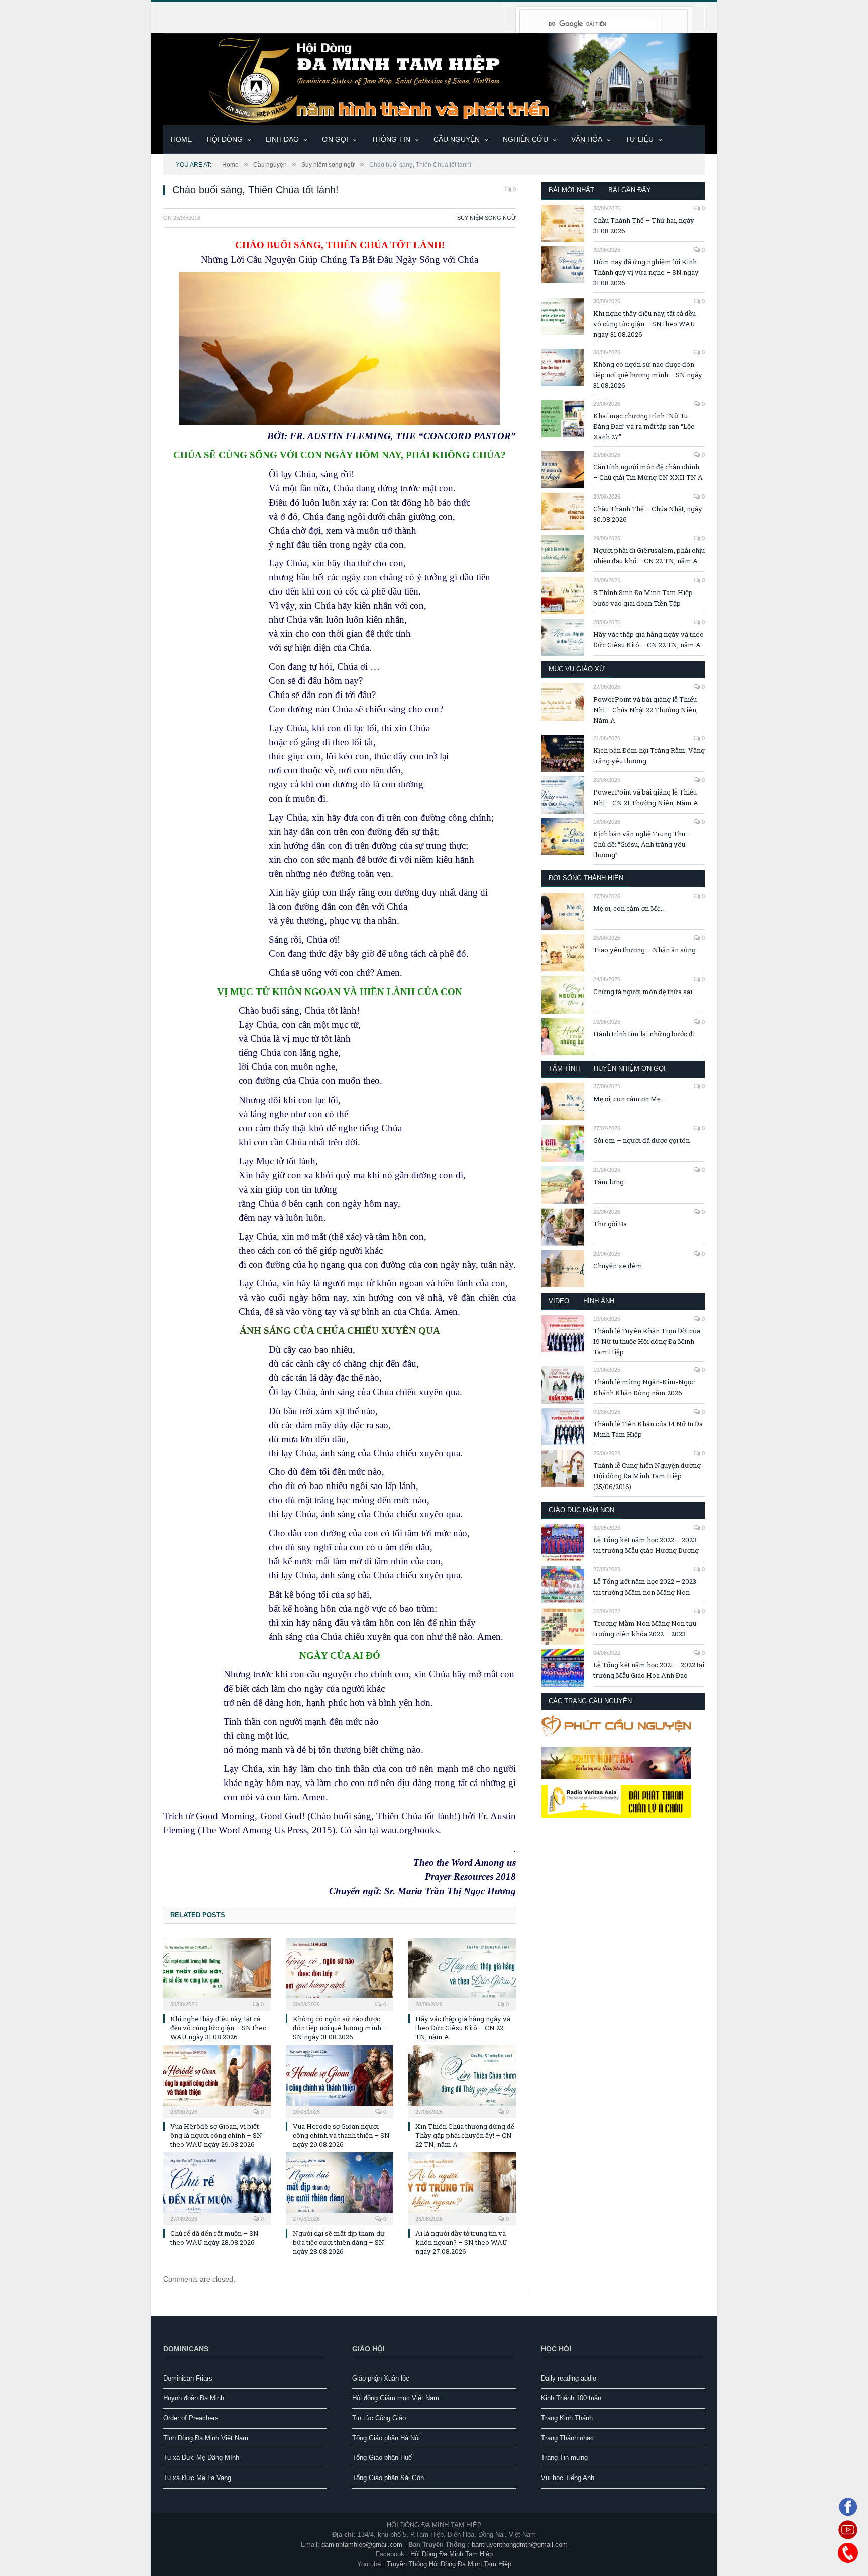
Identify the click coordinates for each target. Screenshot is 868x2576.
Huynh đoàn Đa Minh (194, 2398)
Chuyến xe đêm (618, 1266)
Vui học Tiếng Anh (568, 2478)
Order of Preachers (191, 2418)
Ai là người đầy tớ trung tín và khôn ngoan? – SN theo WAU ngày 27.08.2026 (461, 2242)
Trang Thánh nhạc (567, 2438)
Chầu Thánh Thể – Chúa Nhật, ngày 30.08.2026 (648, 514)
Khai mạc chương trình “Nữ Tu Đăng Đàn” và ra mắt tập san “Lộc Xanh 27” (644, 426)
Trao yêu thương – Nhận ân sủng (644, 950)
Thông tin (391, 139)
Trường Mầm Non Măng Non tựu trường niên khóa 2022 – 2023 (645, 1628)
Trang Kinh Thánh (567, 2418)
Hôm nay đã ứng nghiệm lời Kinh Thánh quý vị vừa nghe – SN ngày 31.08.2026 (646, 272)
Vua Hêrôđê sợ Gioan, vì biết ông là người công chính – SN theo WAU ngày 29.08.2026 (216, 2135)
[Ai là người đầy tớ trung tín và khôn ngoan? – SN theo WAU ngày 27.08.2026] (462, 2188)
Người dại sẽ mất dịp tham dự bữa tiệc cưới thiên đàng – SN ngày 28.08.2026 (339, 2242)
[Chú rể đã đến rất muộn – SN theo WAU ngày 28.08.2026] (217, 2188)
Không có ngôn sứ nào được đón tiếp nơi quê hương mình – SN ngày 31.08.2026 (340, 2028)
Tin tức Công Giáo (379, 2418)
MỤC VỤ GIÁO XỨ (577, 669)
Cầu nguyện (457, 139)
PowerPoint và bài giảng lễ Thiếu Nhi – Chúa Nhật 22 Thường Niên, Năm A (645, 710)
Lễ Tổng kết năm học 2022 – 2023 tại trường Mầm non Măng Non (645, 1587)
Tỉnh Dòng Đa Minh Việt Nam (206, 2438)
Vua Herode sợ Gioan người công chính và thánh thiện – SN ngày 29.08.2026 (341, 2135)
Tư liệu (639, 139)
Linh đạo (282, 139)
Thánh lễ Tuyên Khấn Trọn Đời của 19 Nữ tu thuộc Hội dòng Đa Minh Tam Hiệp (647, 1341)
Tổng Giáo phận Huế (382, 2458)
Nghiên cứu (525, 139)
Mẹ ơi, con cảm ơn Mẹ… (629, 908)
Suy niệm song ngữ (486, 218)
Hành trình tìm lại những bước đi (644, 1034)
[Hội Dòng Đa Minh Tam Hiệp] (434, 78)
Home (181, 139)
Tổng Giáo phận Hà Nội (386, 2438)
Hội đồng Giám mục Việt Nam (396, 2398)
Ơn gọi (335, 139)
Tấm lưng (609, 1182)
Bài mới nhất (571, 190)
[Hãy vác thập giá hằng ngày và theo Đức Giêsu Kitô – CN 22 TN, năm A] (462, 1973)
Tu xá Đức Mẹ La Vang (197, 2478)
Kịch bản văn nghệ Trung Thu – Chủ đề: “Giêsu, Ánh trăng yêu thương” (642, 844)
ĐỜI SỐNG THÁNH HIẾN (586, 878)
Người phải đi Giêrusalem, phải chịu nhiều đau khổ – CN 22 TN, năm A (649, 556)
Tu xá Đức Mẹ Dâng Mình (201, 2458)
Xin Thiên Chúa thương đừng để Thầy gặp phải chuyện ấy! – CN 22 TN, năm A (465, 2135)
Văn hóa (587, 139)
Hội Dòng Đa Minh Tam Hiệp (452, 2554)
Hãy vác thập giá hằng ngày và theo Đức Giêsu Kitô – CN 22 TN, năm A (463, 2028)
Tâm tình (564, 1069)
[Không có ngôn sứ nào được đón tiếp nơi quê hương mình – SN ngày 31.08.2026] (340, 1973)
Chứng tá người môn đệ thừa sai (643, 992)
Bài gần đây (630, 190)
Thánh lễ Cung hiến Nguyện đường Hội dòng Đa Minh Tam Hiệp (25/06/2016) (647, 1476)
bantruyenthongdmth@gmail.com (520, 2545)
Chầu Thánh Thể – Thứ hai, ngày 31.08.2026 (644, 225)
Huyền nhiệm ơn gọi (630, 1069)
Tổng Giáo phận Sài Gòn (388, 2478)
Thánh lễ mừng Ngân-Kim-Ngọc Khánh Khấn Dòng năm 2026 (644, 1387)
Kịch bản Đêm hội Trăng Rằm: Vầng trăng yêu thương (649, 756)
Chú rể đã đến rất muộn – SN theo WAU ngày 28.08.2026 (214, 2238)
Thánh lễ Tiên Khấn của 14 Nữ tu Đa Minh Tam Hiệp (648, 1429)
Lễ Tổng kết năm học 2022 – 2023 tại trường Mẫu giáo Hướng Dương (646, 1545)
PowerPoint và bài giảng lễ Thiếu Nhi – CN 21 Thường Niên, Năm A (646, 797)
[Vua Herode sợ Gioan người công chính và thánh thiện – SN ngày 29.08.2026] (340, 2080)
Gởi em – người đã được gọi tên (641, 1140)
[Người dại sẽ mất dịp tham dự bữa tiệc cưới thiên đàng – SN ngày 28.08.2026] (340, 2188)
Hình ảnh (599, 1301)
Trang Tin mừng (564, 2458)
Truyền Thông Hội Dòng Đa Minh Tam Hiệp (449, 2564)
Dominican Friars (188, 2378)
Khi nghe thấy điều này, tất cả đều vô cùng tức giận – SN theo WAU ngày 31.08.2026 (219, 2028)
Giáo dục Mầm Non (581, 1510)
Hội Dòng (225, 139)
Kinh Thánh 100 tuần (571, 2398)
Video (559, 1301)
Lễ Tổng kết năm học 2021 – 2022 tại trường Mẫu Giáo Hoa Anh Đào (649, 1670)
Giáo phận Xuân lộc (381, 2378)
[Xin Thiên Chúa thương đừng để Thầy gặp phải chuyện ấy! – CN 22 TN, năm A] (462, 2080)
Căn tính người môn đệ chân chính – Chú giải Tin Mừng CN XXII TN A (648, 472)
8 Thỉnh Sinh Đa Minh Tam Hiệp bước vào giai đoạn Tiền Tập (643, 598)
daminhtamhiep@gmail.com (362, 2545)
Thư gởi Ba (610, 1224)
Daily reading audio (569, 2378)
